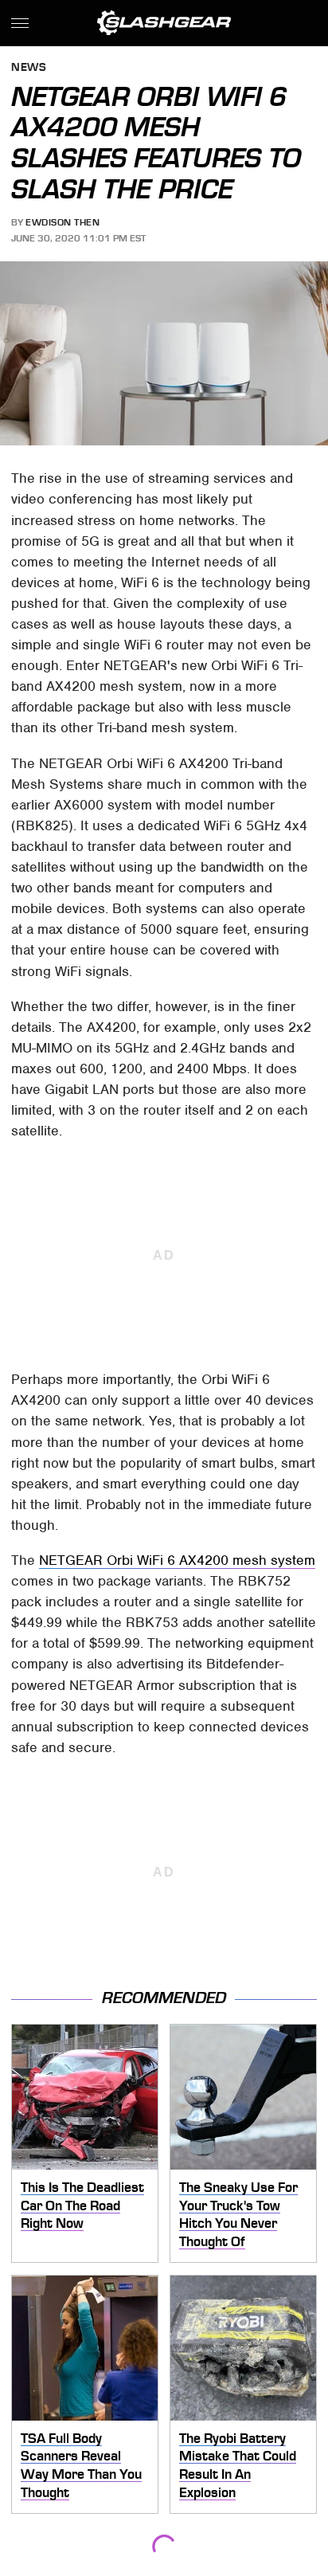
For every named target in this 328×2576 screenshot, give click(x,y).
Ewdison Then (62, 222)
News (29, 68)
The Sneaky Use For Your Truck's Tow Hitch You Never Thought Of (238, 2214)
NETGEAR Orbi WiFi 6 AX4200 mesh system (177, 1560)
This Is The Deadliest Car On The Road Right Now (82, 2205)
